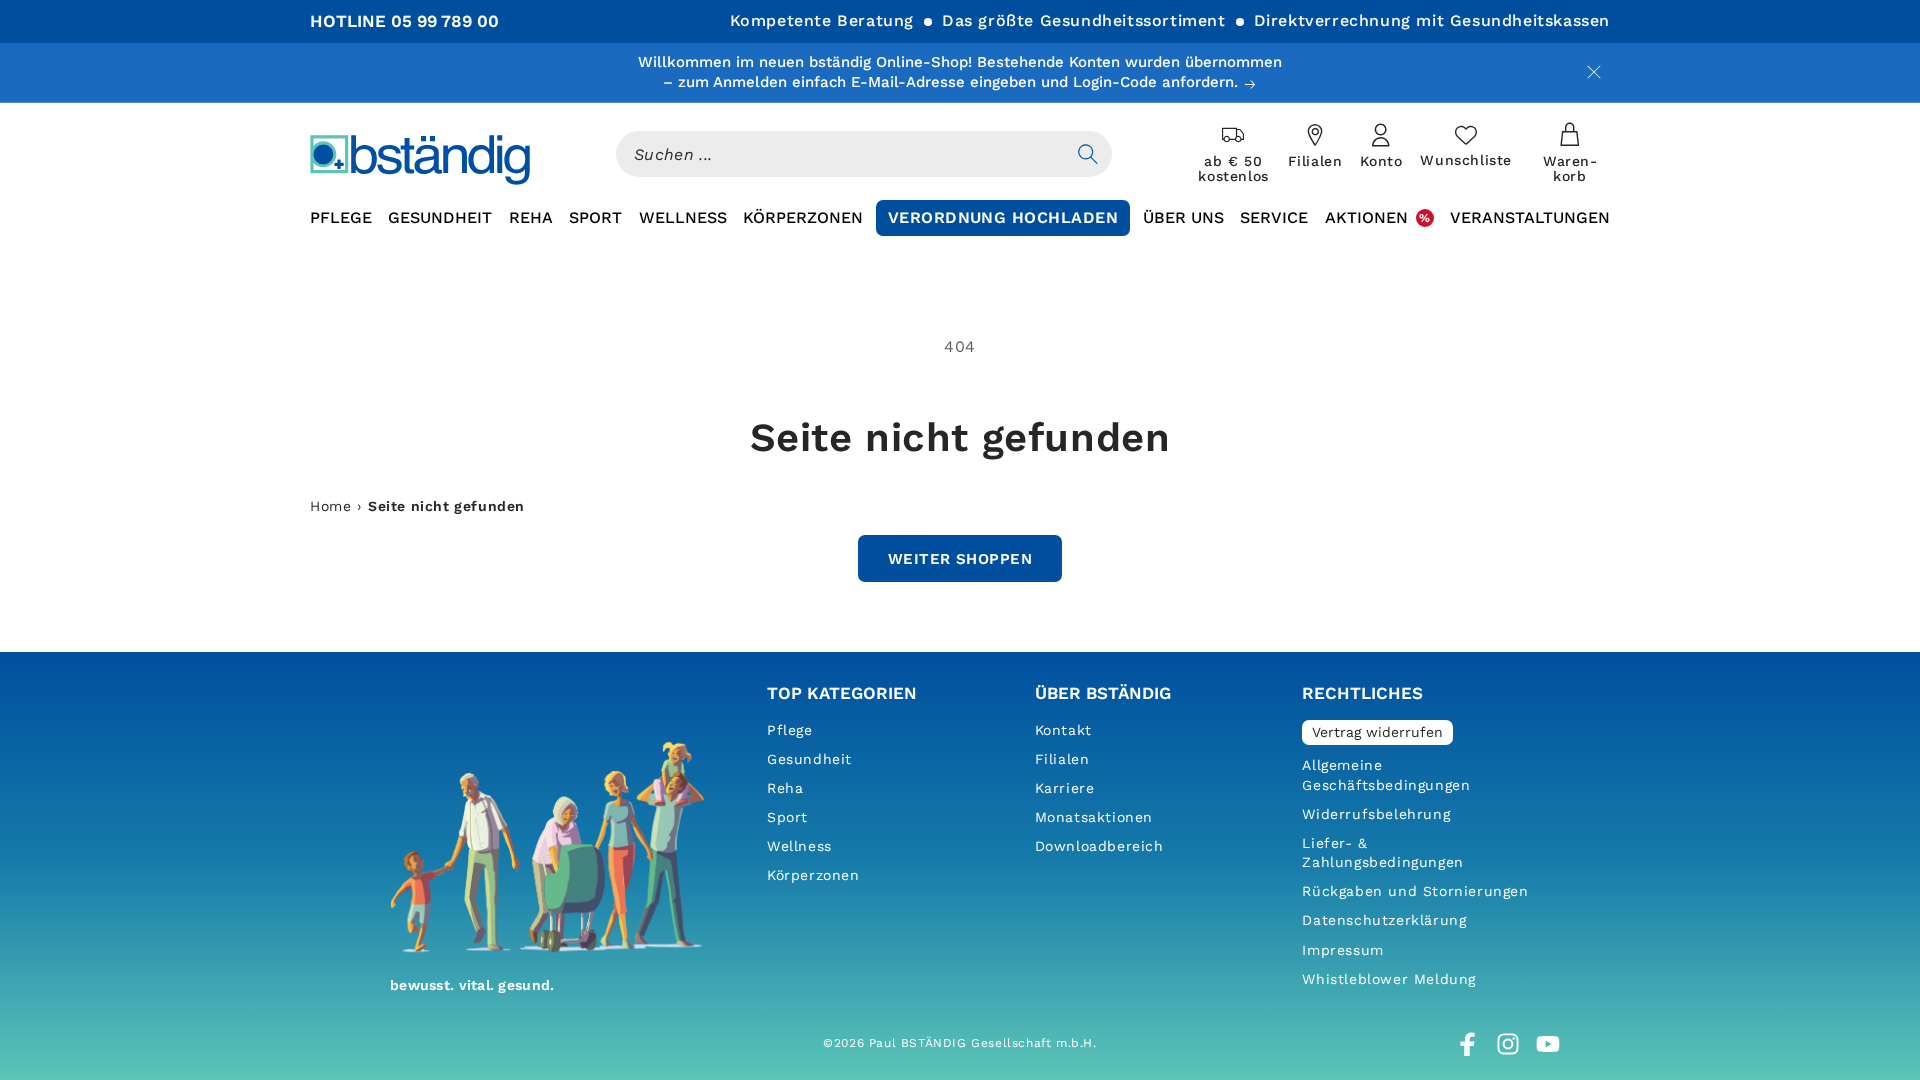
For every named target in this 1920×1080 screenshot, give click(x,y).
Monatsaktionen (1094, 817)
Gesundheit (809, 759)
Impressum (1342, 950)
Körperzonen (813, 875)
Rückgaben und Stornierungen (1415, 891)
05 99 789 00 (445, 21)
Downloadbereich (1099, 846)
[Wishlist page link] (1466, 146)
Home (330, 506)
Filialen (1062, 759)
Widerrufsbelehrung (1376, 814)
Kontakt (1063, 730)
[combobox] (840, 154)
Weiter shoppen (960, 559)
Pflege (790, 730)
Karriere (1065, 788)
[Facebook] (1468, 1044)
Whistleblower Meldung (1389, 979)
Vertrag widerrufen (1377, 732)
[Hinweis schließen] (1594, 72)
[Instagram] (1508, 1044)
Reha (785, 788)
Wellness (799, 846)
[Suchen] (1088, 154)
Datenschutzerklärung (1384, 920)
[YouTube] (1548, 1044)
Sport (787, 817)
